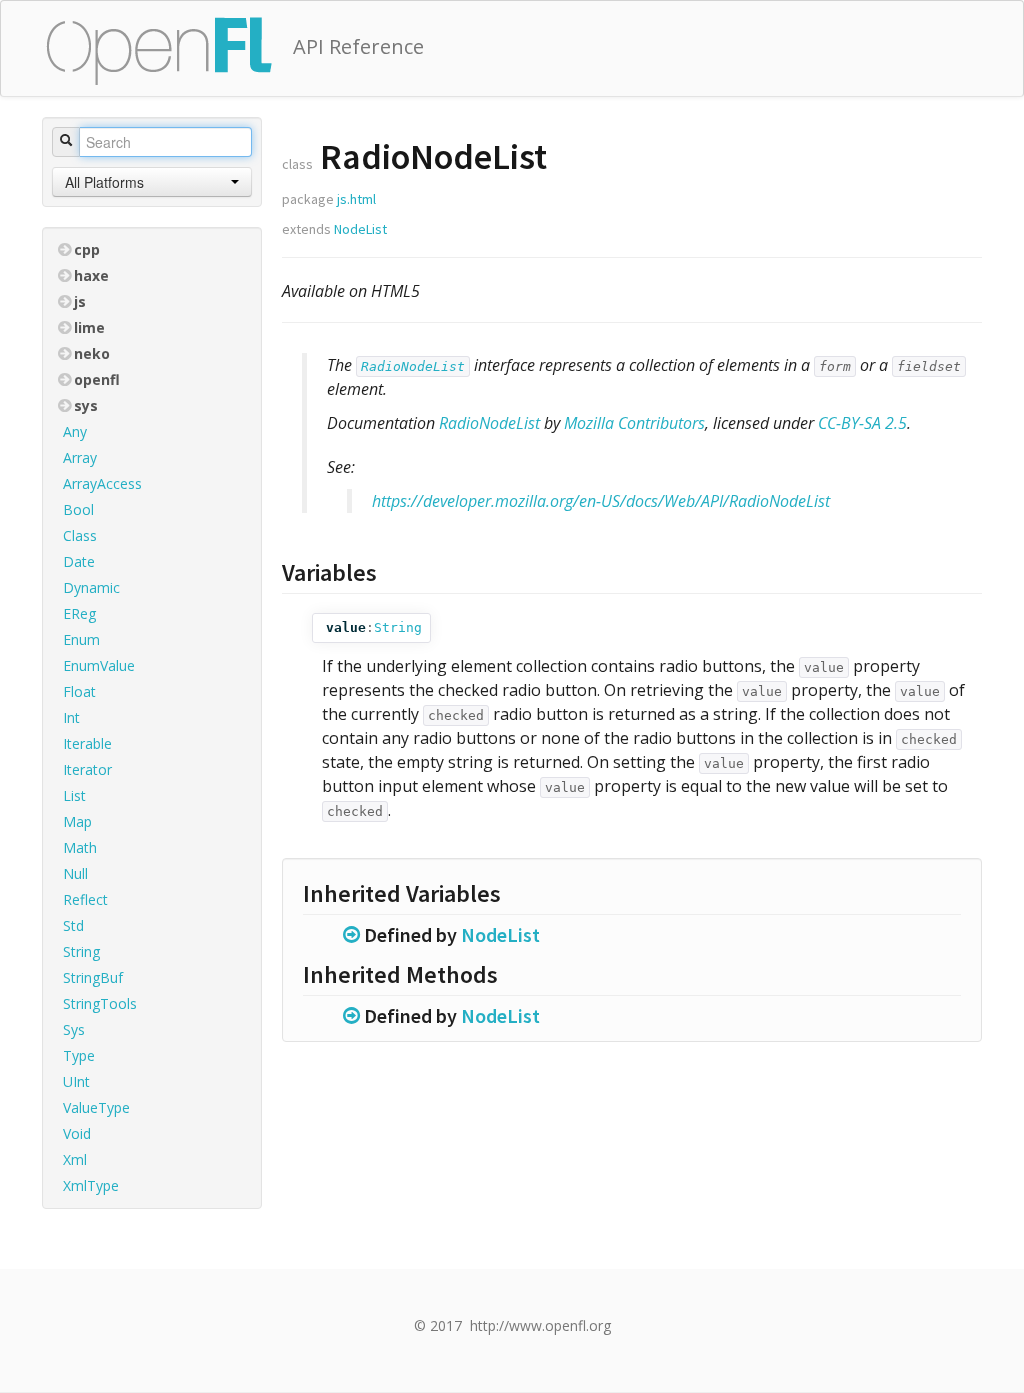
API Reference (358, 46)
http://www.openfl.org (540, 1325)
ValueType (96, 1107)
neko (92, 353)
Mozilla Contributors (634, 423)
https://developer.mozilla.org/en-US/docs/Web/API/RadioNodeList (601, 501)
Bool (78, 509)
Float (79, 691)
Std (73, 925)
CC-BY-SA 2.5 (862, 423)
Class (80, 535)
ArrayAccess (102, 483)
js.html (356, 199)
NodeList (360, 229)
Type (79, 1055)
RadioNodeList (413, 366)
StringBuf (93, 977)
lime (89, 327)
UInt (76, 1081)
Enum (81, 639)
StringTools (100, 1003)
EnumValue (99, 665)
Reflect (85, 899)
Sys (74, 1029)
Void (77, 1133)
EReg (79, 613)
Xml (75, 1159)
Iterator (87, 769)
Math (80, 847)
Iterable (87, 743)
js (80, 301)
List (74, 795)
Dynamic (91, 587)
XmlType (91, 1185)
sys (86, 405)
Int (71, 717)
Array (80, 457)
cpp (87, 249)
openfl (97, 379)
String (81, 951)
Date (79, 561)
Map (77, 821)
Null (75, 873)
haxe (91, 275)
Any (75, 431)
